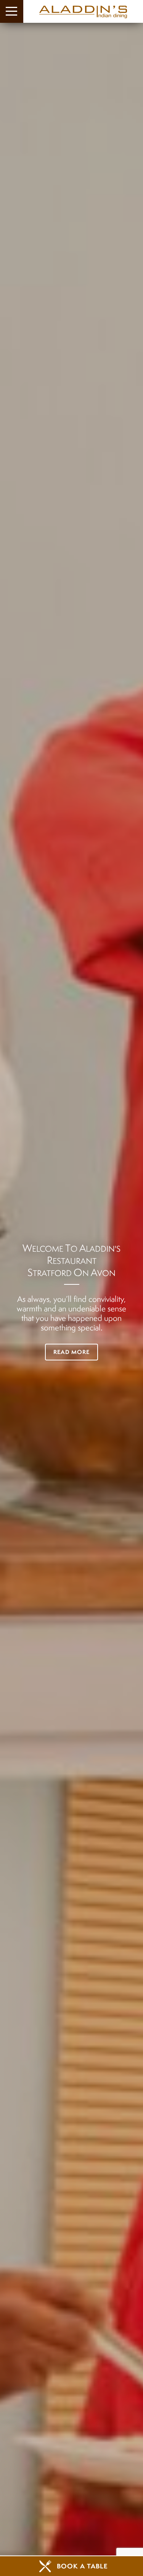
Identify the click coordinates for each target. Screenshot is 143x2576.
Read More (71, 1352)
